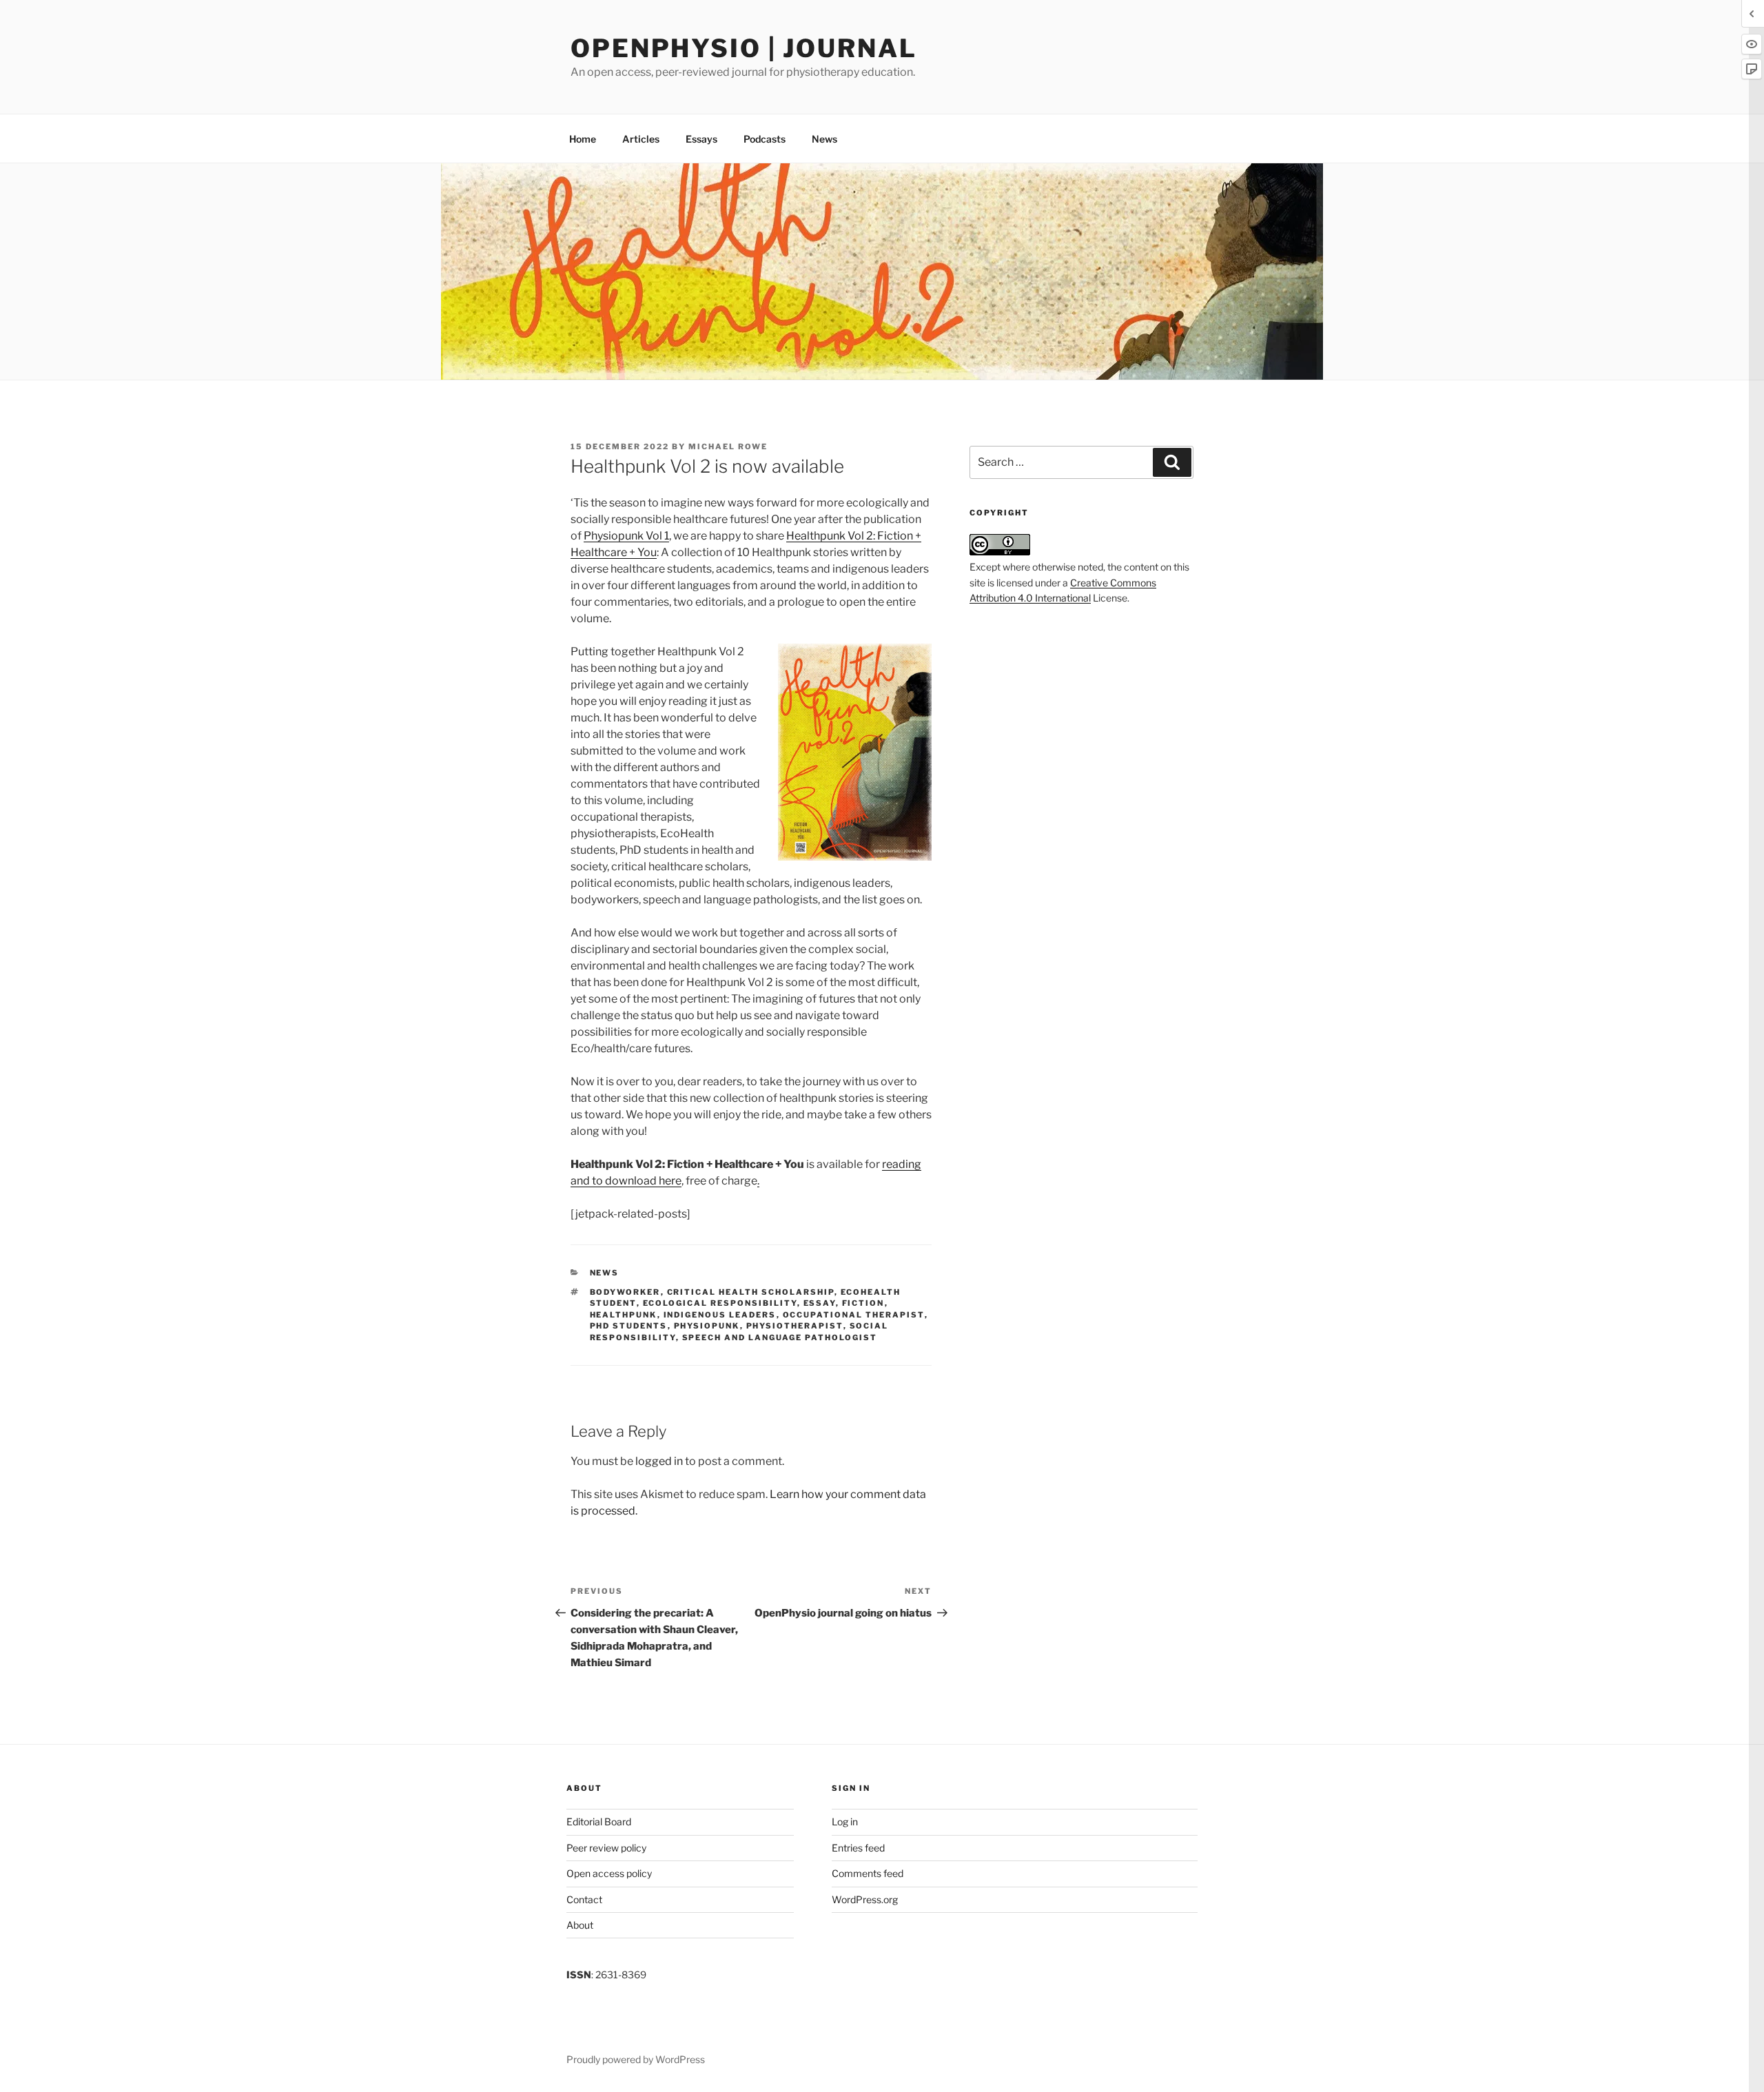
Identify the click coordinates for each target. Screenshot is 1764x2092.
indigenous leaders (720, 1315)
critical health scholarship (751, 1292)
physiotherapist (795, 1326)
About (580, 1925)
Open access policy (609, 1873)
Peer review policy (606, 1848)
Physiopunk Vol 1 (626, 536)
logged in (659, 1461)
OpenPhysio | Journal (744, 48)
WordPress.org (865, 1899)
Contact (584, 1899)
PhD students (629, 1326)
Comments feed (868, 1873)
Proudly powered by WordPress (636, 2059)
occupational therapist (854, 1315)
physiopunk (707, 1326)
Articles (641, 139)
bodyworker (625, 1292)
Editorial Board (599, 1822)
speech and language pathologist (780, 1337)
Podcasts (765, 139)
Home (583, 139)
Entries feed (858, 1848)
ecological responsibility (720, 1303)
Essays (701, 139)
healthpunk (624, 1315)
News (824, 139)
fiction (863, 1303)
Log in (845, 1822)
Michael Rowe (728, 447)
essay (820, 1303)
